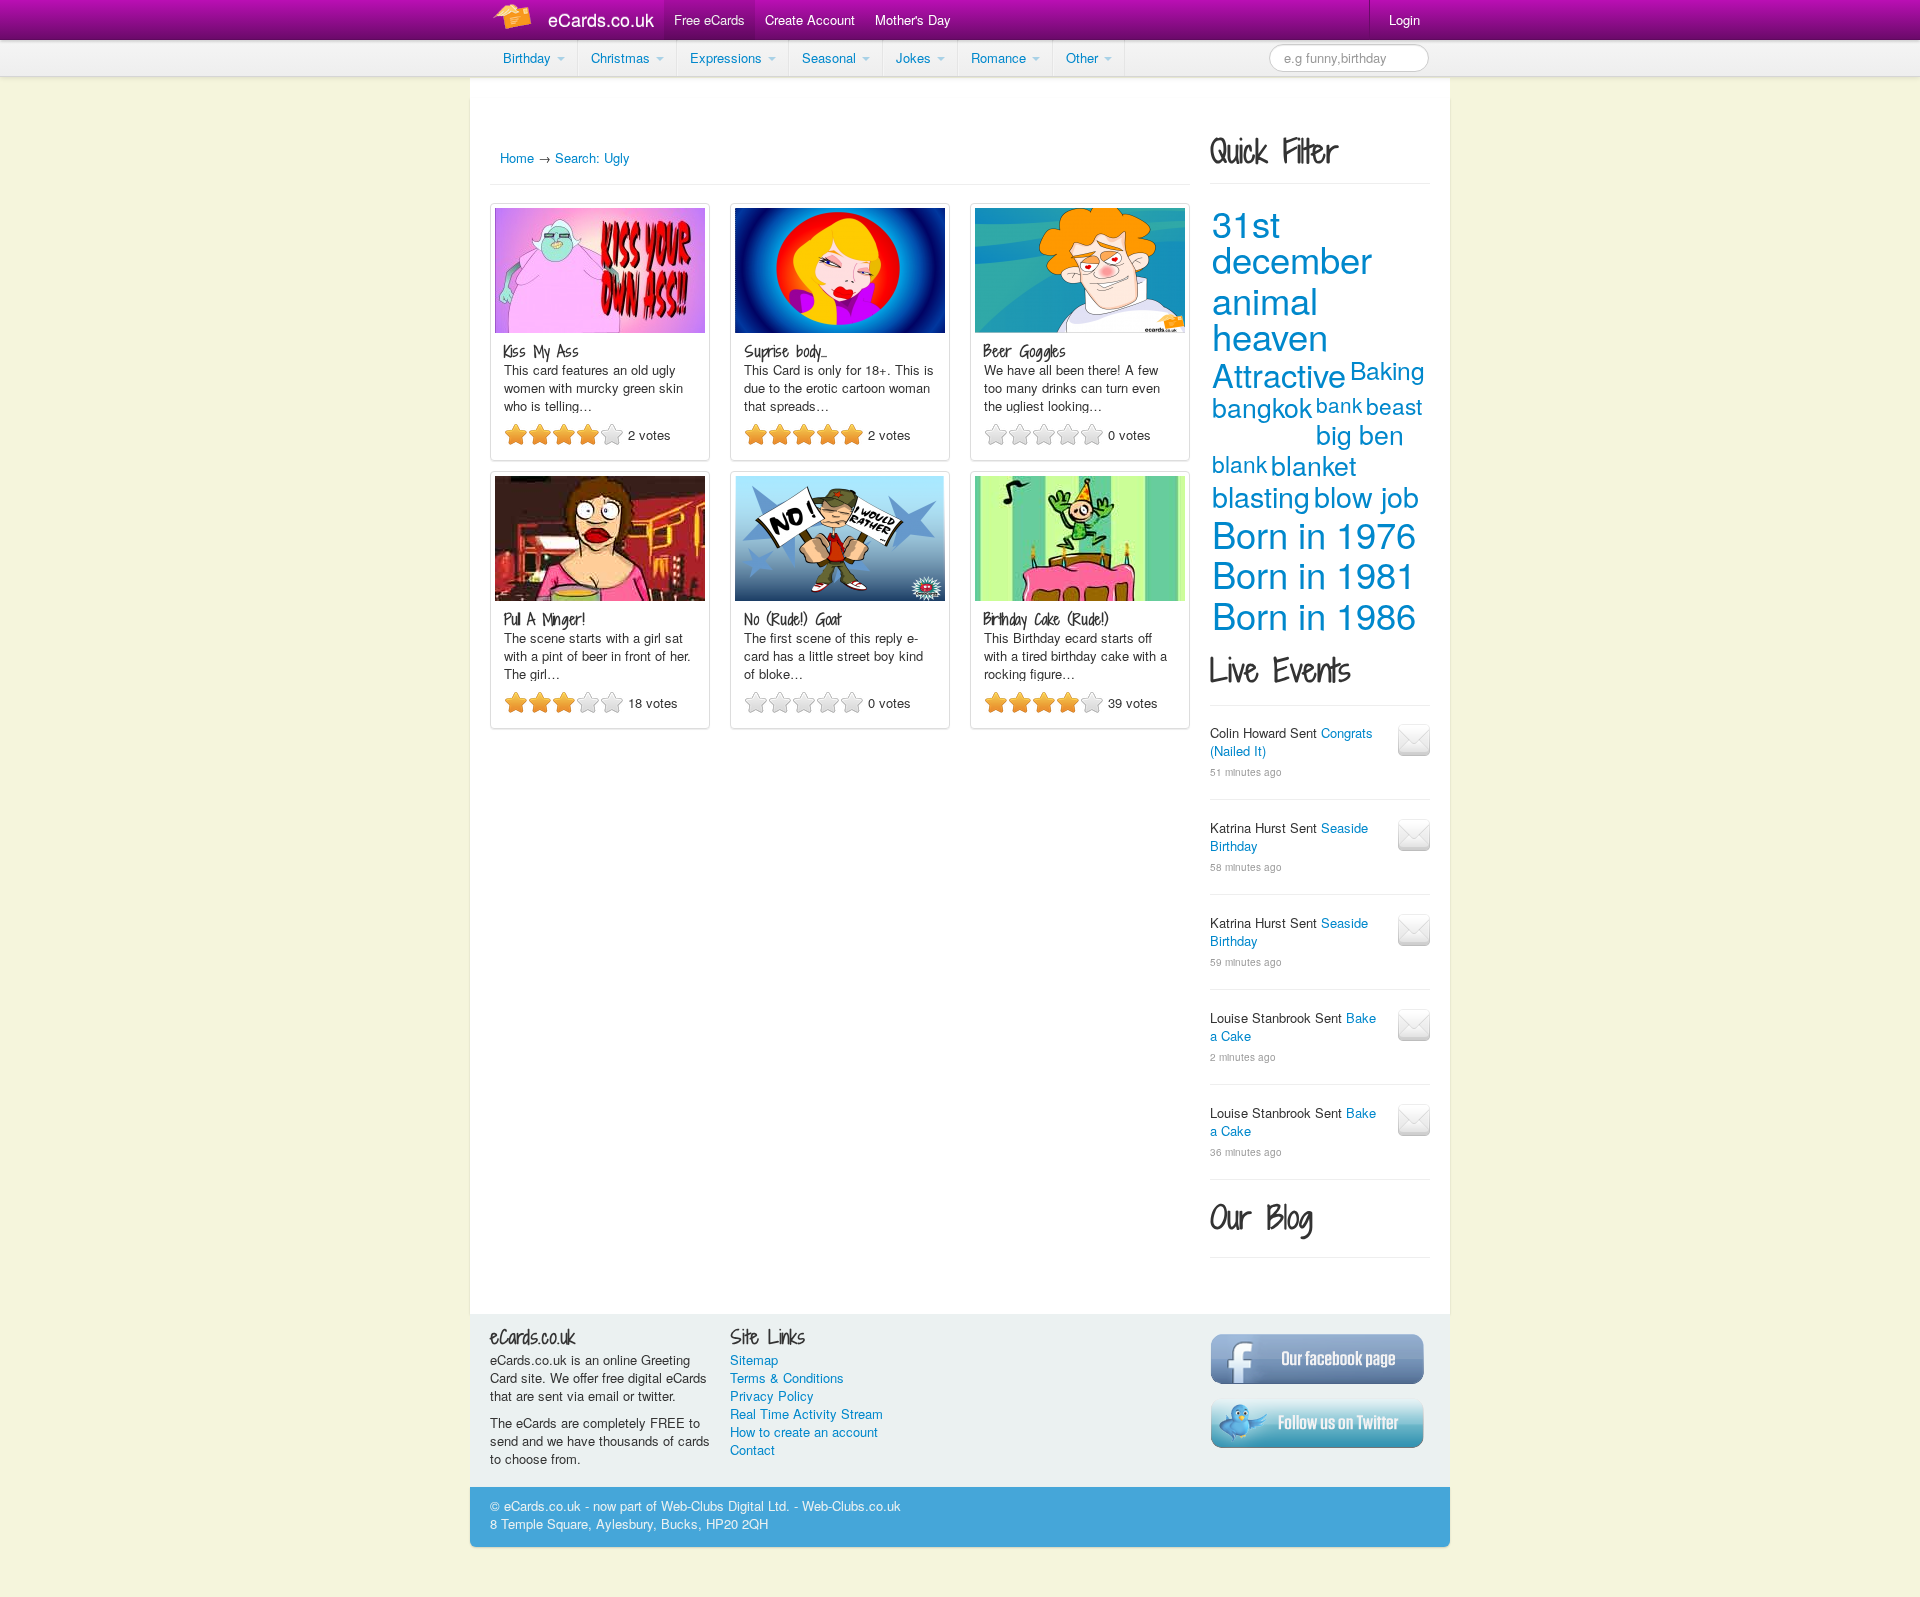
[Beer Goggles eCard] (1080, 327)
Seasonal (831, 57)
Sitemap (754, 1359)
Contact (752, 1449)
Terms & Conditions (787, 1377)
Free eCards (709, 19)
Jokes (915, 57)
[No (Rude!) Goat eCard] (840, 595)
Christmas (622, 57)
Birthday (529, 57)
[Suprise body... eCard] (840, 327)
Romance (1000, 57)
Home (517, 157)
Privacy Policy (772, 1395)
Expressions (728, 57)
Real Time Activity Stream (806, 1413)
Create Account (810, 19)
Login (1404, 19)
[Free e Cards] (516, 19)
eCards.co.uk (601, 19)
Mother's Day (913, 19)
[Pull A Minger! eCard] (600, 595)
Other (1084, 57)
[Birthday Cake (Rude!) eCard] (1080, 595)
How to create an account (804, 1431)
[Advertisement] (80, 380)
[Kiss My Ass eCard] (600, 327)
